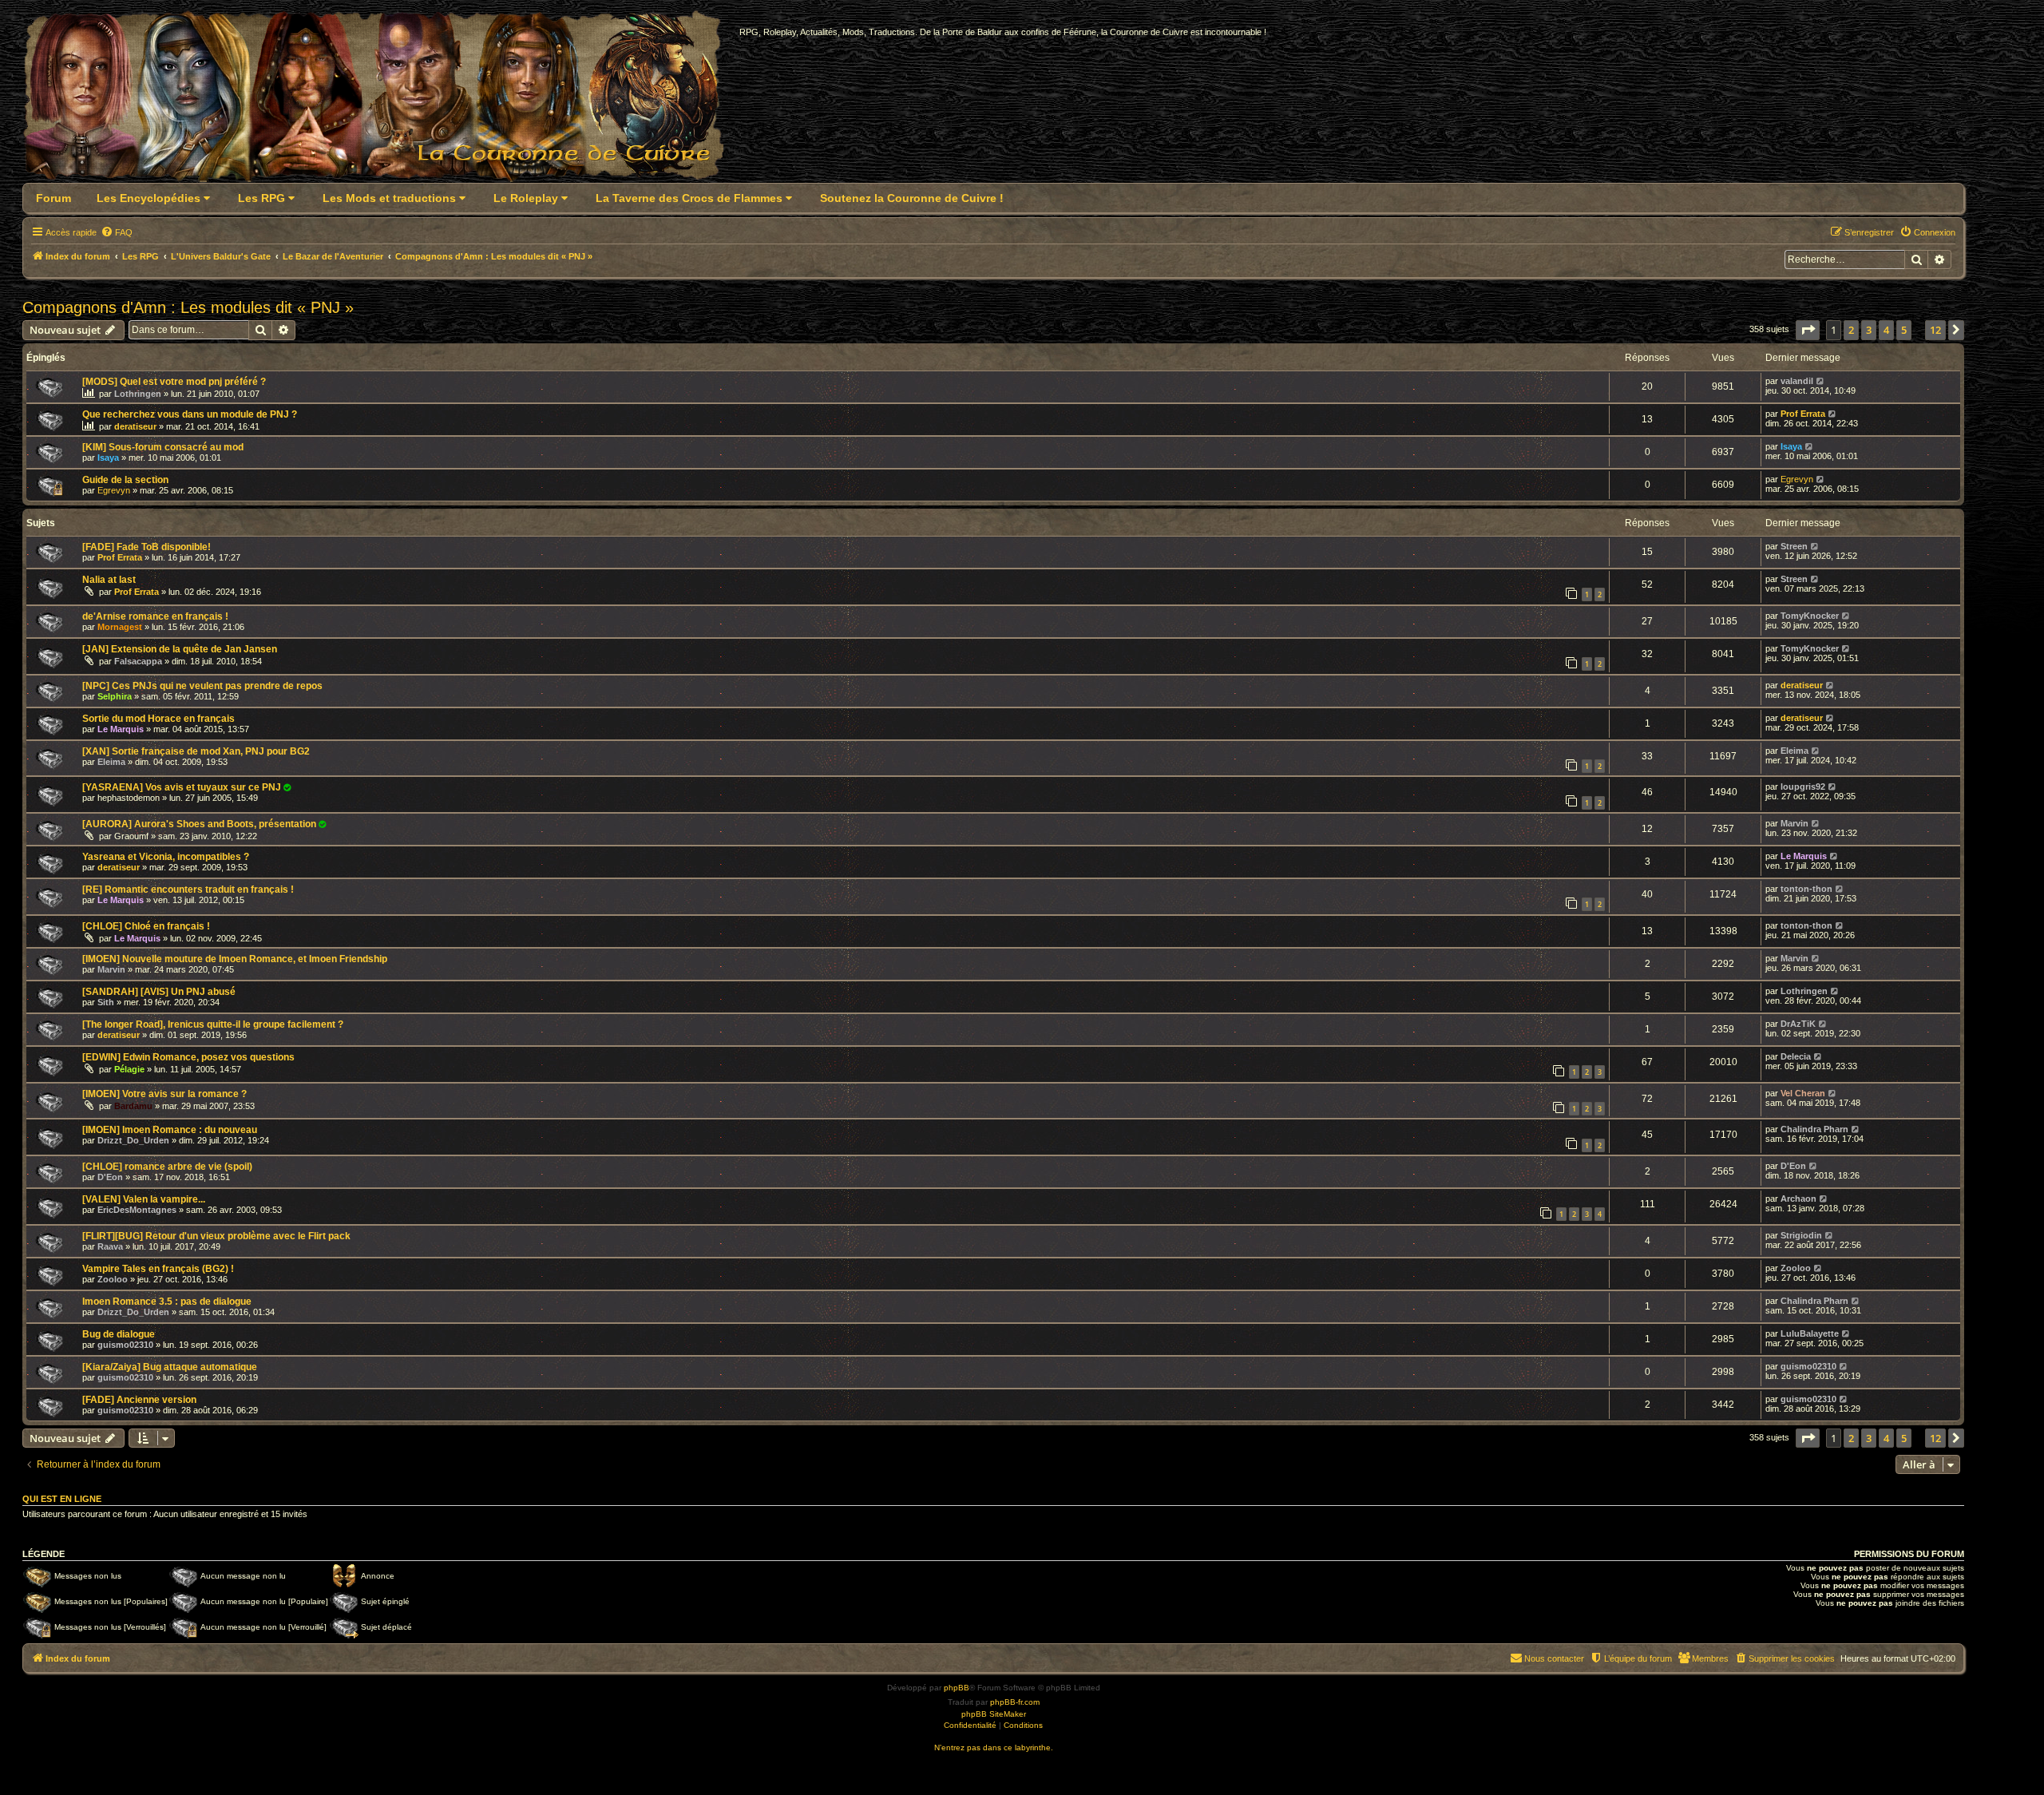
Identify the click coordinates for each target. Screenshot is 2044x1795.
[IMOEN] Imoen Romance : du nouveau (170, 1130)
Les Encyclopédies (150, 198)
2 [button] (1851, 330)
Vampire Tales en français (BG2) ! (158, 1269)
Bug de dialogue (119, 1334)
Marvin (1794, 823)
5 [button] (1904, 330)
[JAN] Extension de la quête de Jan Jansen (180, 649)
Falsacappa (138, 661)
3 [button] (1869, 330)
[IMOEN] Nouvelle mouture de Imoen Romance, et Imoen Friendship (235, 959)
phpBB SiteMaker (994, 1714)
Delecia (1796, 1056)
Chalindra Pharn (1814, 1129)
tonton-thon (1806, 889)
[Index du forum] (383, 101)
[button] (1808, 330)
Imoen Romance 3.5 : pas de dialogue (167, 1302)
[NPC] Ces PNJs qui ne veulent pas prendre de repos (202, 686)
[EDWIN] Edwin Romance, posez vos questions (188, 1057)
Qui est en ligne (62, 1499)
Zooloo (113, 1279)
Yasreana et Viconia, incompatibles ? (166, 857)
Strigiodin (1801, 1235)
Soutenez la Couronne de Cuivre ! (912, 198)
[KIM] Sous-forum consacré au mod (163, 447)
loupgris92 (1803, 787)
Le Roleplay (527, 198)
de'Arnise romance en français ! (155, 616)
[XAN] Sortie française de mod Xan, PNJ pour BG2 (196, 751)
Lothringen (138, 394)
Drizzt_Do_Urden (133, 1140)
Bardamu (133, 1106)
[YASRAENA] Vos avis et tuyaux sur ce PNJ (182, 787)
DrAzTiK (1798, 1024)
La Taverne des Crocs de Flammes (691, 198)
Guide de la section (125, 480)
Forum (53, 198)
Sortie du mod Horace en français (158, 719)
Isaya (108, 458)
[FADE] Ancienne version (139, 1400)
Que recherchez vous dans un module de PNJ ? (190, 414)
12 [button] (1935, 330)
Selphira (115, 696)
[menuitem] (117, 232)
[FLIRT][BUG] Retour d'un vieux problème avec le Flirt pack (216, 1236)
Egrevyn (114, 490)
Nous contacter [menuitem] (1554, 1658)
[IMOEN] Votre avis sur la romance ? (164, 1094)
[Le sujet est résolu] (288, 787)
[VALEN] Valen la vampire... (144, 1199)
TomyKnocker (1810, 616)
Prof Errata (1803, 414)
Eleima (111, 762)
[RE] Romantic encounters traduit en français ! (188, 890)
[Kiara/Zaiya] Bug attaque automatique (170, 1367)
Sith (106, 1002)
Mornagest (120, 627)
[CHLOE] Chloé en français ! (146, 926)
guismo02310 (125, 1345)
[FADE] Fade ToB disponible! (147, 547)
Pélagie (129, 1069)
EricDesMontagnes (137, 1210)
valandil (1797, 381)
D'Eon (110, 1177)
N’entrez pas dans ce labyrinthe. (994, 1747)
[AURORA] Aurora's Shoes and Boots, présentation (199, 824)
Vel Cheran (1803, 1093)
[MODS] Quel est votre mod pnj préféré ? (174, 382)
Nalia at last (109, 580)
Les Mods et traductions (391, 198)
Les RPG (263, 198)
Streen (1794, 546)
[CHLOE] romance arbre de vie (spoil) (167, 1167)
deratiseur (135, 426)
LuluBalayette (1810, 1333)
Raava (110, 1246)
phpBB (957, 1688)
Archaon (1798, 1199)
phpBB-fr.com (1015, 1702)
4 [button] (1886, 330)
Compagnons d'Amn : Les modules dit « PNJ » (188, 307)
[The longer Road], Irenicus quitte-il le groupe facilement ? (213, 1024)
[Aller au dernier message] (1821, 381)
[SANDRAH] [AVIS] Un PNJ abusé (159, 992)
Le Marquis (121, 729)
